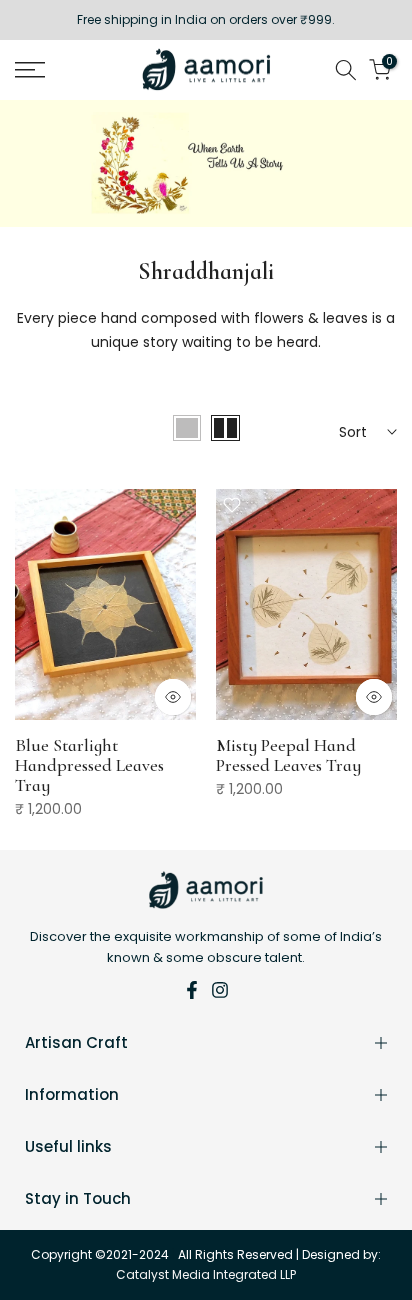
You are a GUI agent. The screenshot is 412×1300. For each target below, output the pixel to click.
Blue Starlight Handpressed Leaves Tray (89, 765)
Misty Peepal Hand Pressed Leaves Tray (288, 755)
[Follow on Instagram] (220, 990)
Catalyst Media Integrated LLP (206, 1275)
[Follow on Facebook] (192, 990)
